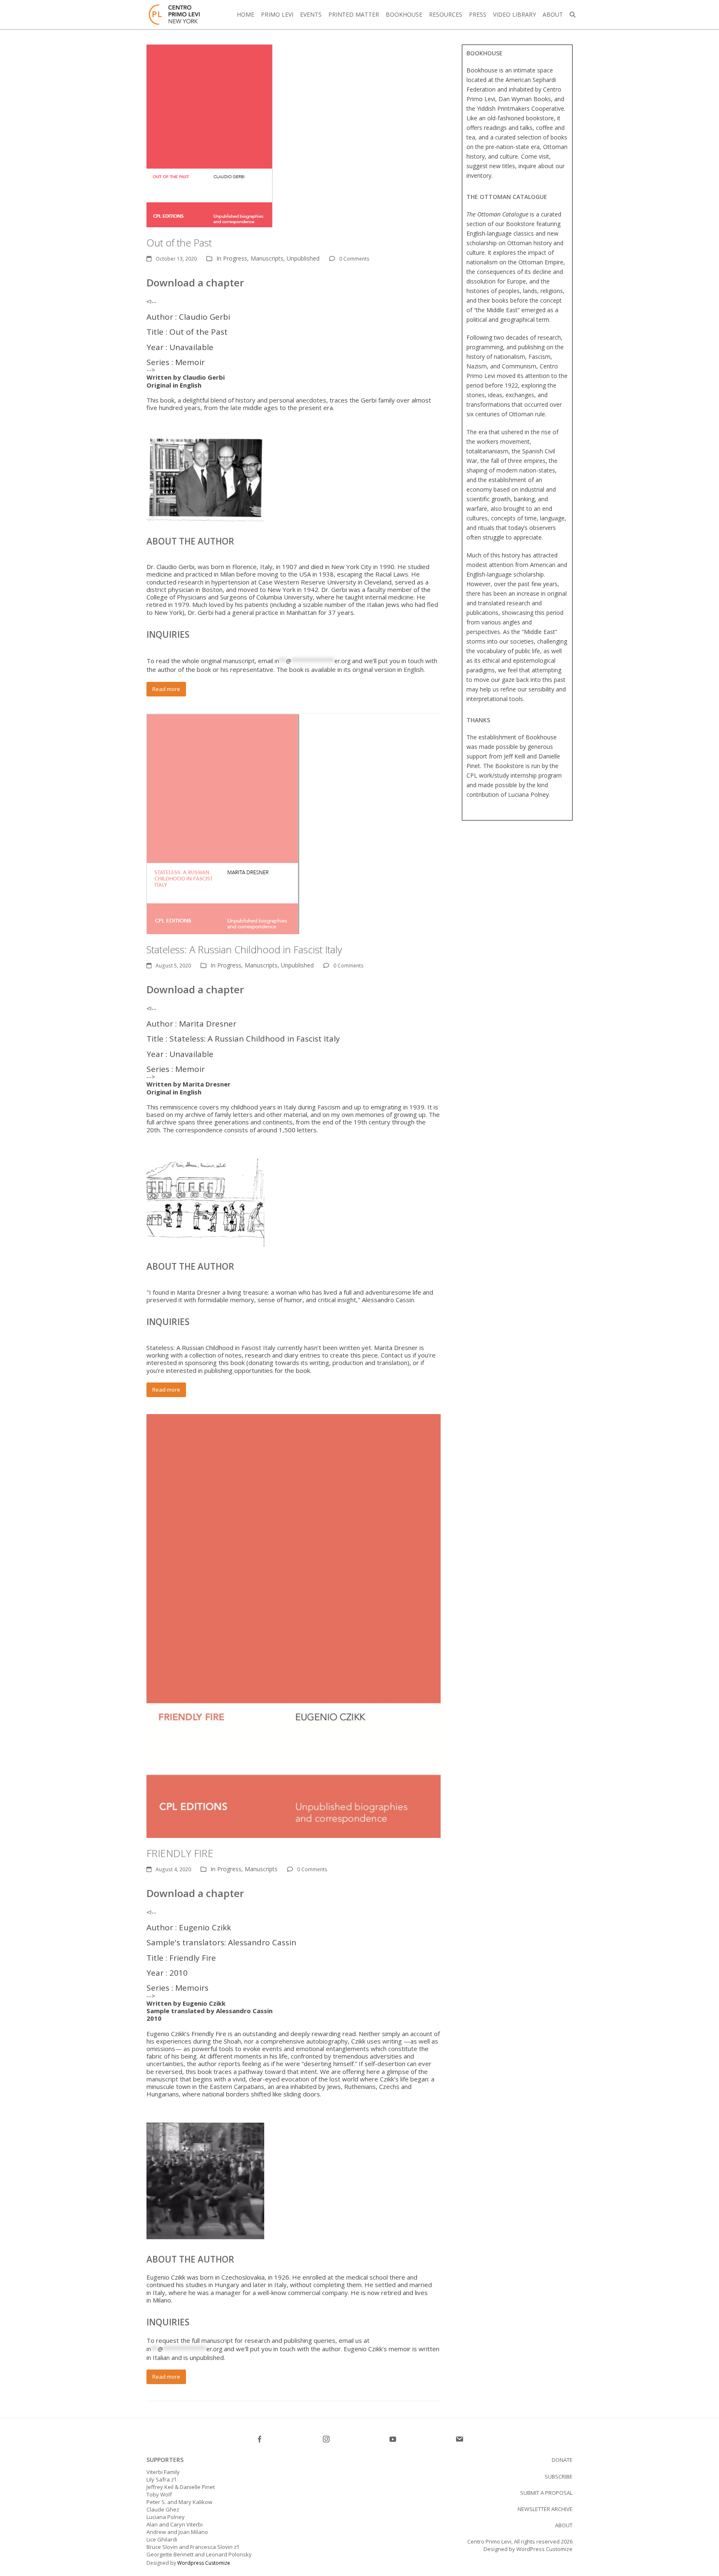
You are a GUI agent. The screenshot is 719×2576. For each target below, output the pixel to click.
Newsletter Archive (545, 2509)
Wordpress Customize (204, 2563)
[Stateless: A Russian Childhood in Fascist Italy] (223, 823)
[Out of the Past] (210, 135)
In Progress (232, 258)
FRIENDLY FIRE (180, 1853)
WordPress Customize (544, 2549)
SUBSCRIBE (559, 2477)
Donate (562, 2460)
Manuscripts (267, 258)
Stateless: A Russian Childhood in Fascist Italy (244, 949)
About (564, 2525)
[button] (573, 15)
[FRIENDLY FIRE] (294, 1626)
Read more (166, 689)
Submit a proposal (546, 2493)
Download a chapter (195, 282)
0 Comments (354, 259)
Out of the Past (179, 242)
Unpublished (303, 258)
